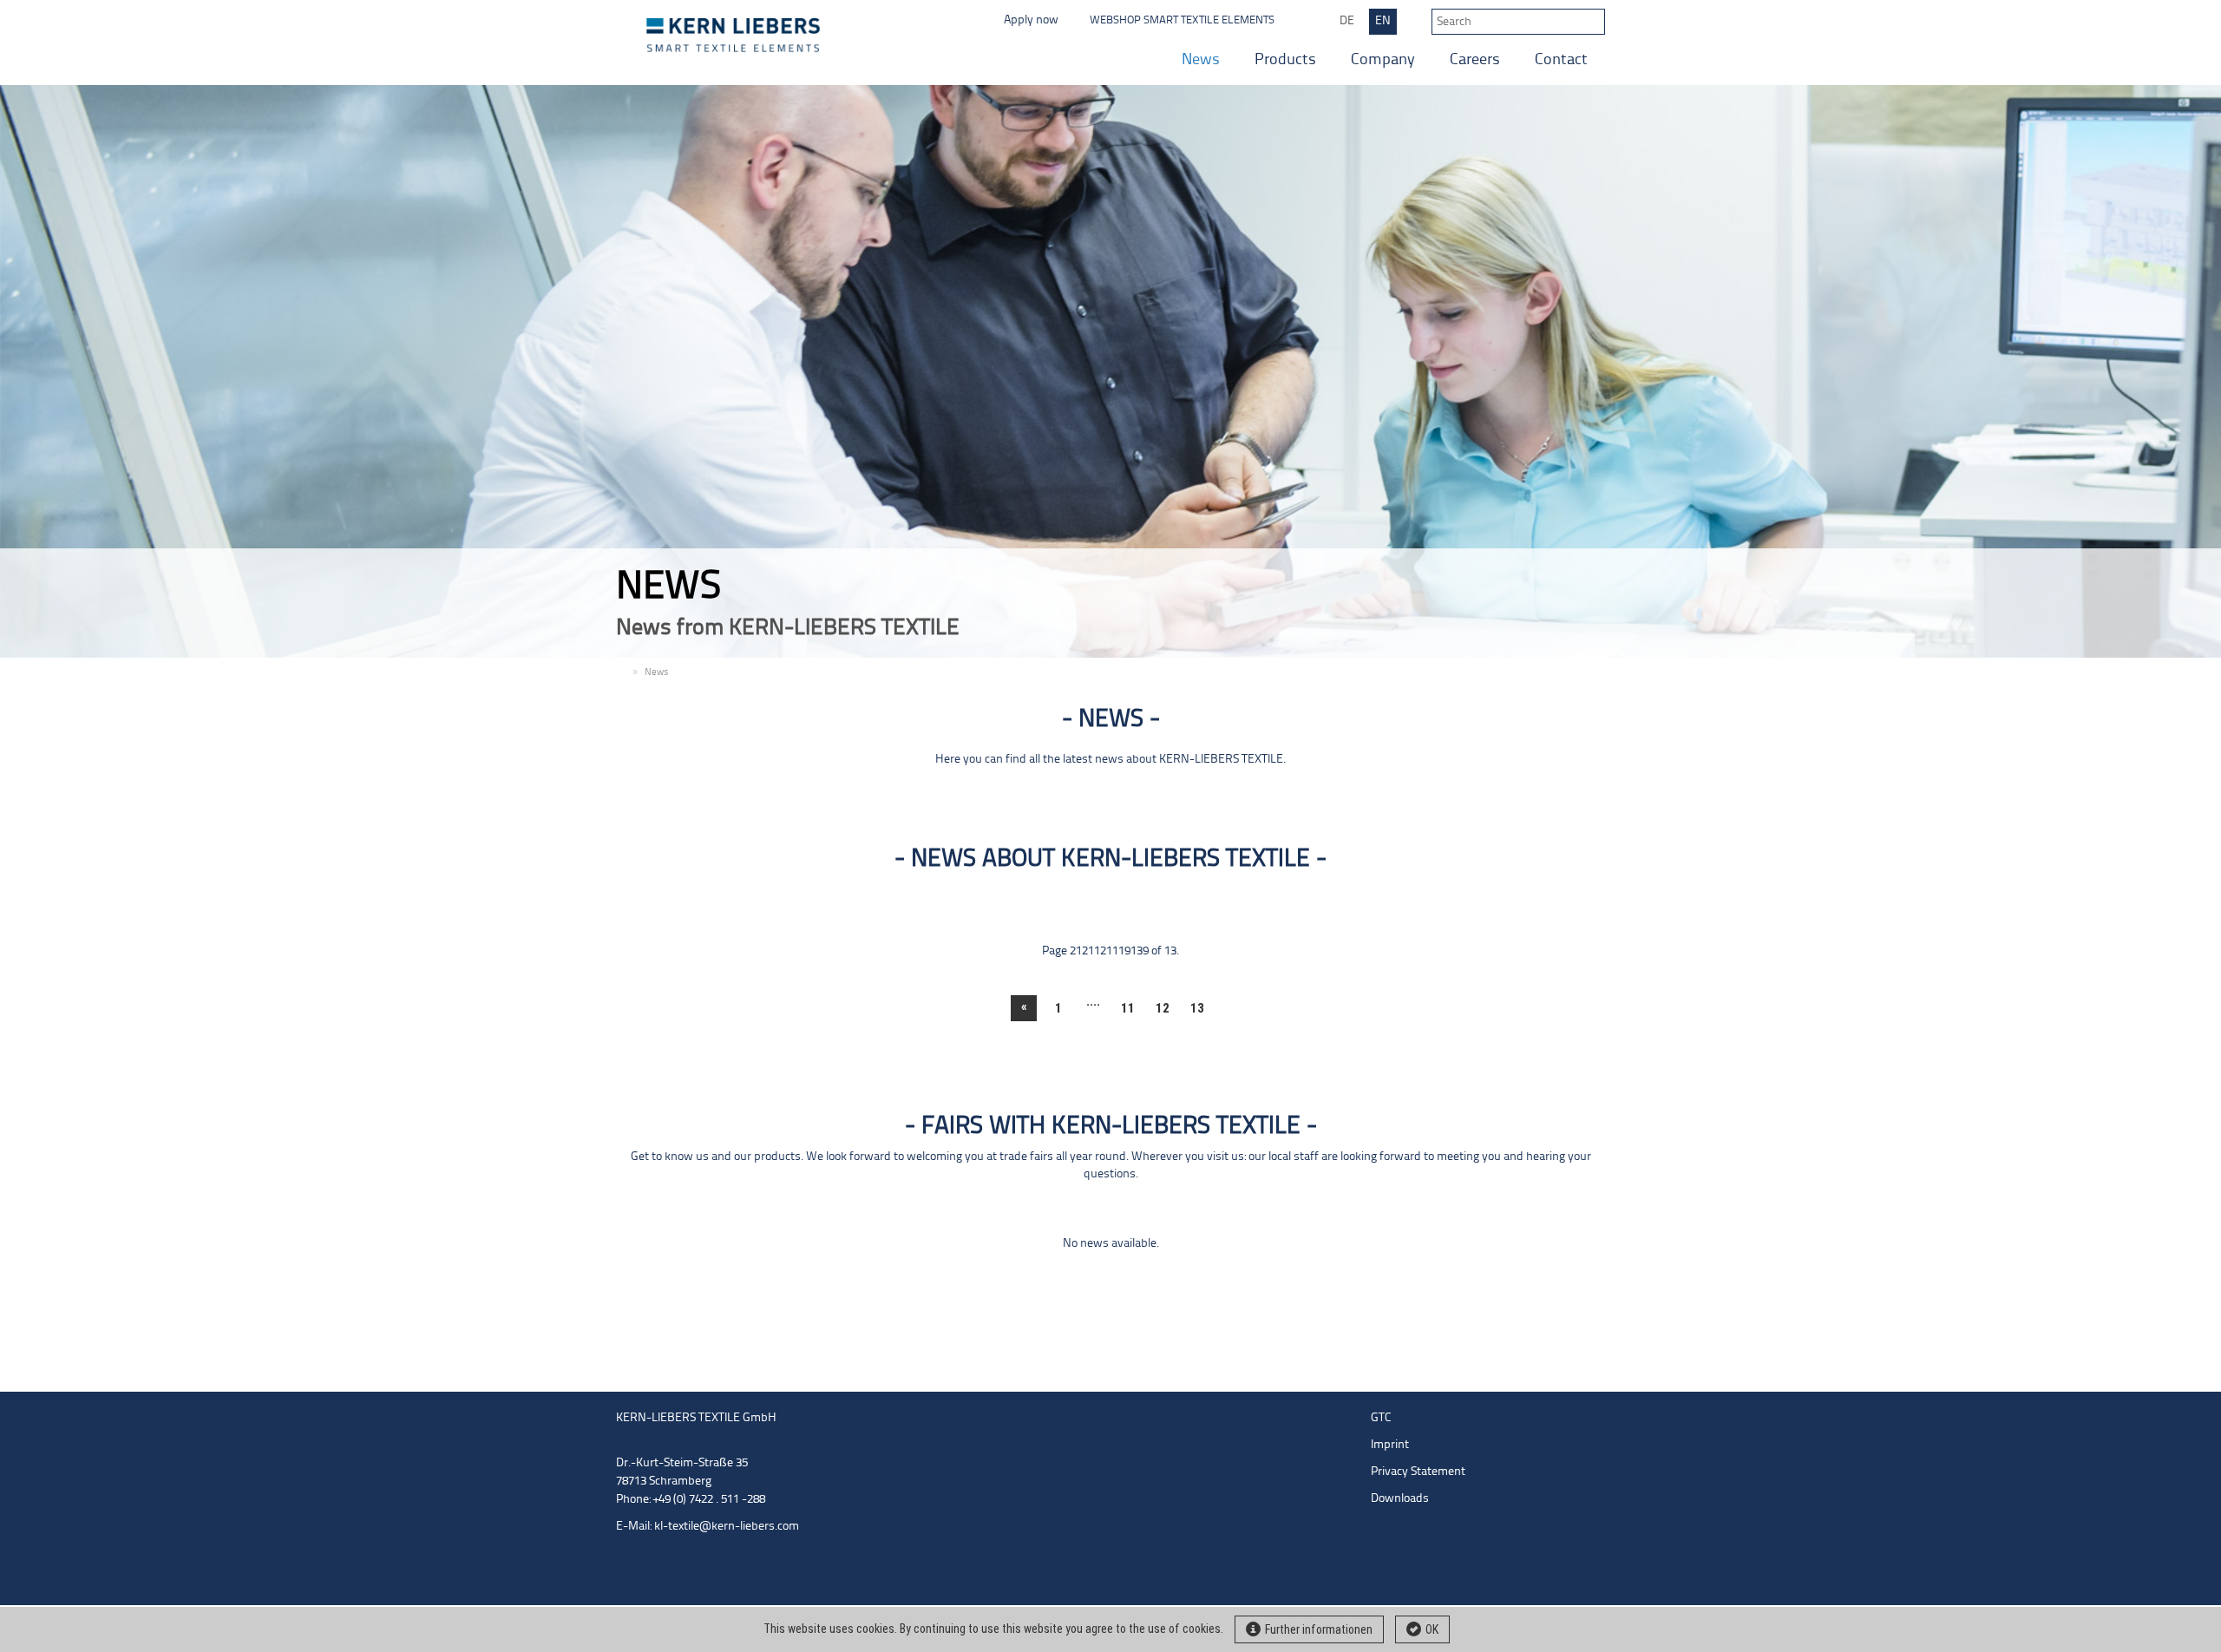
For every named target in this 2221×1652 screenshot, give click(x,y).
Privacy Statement (1418, 1472)
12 (1163, 1008)
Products (1285, 60)
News (1201, 60)
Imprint (1390, 1445)
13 (1197, 1008)
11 (1128, 1008)
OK (1432, 1629)
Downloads (1400, 1499)
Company (1383, 60)
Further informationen (1319, 1629)
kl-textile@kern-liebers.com (727, 1527)
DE (1347, 21)
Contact (1561, 60)
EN (1383, 21)
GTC (1381, 1418)
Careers (1475, 60)
